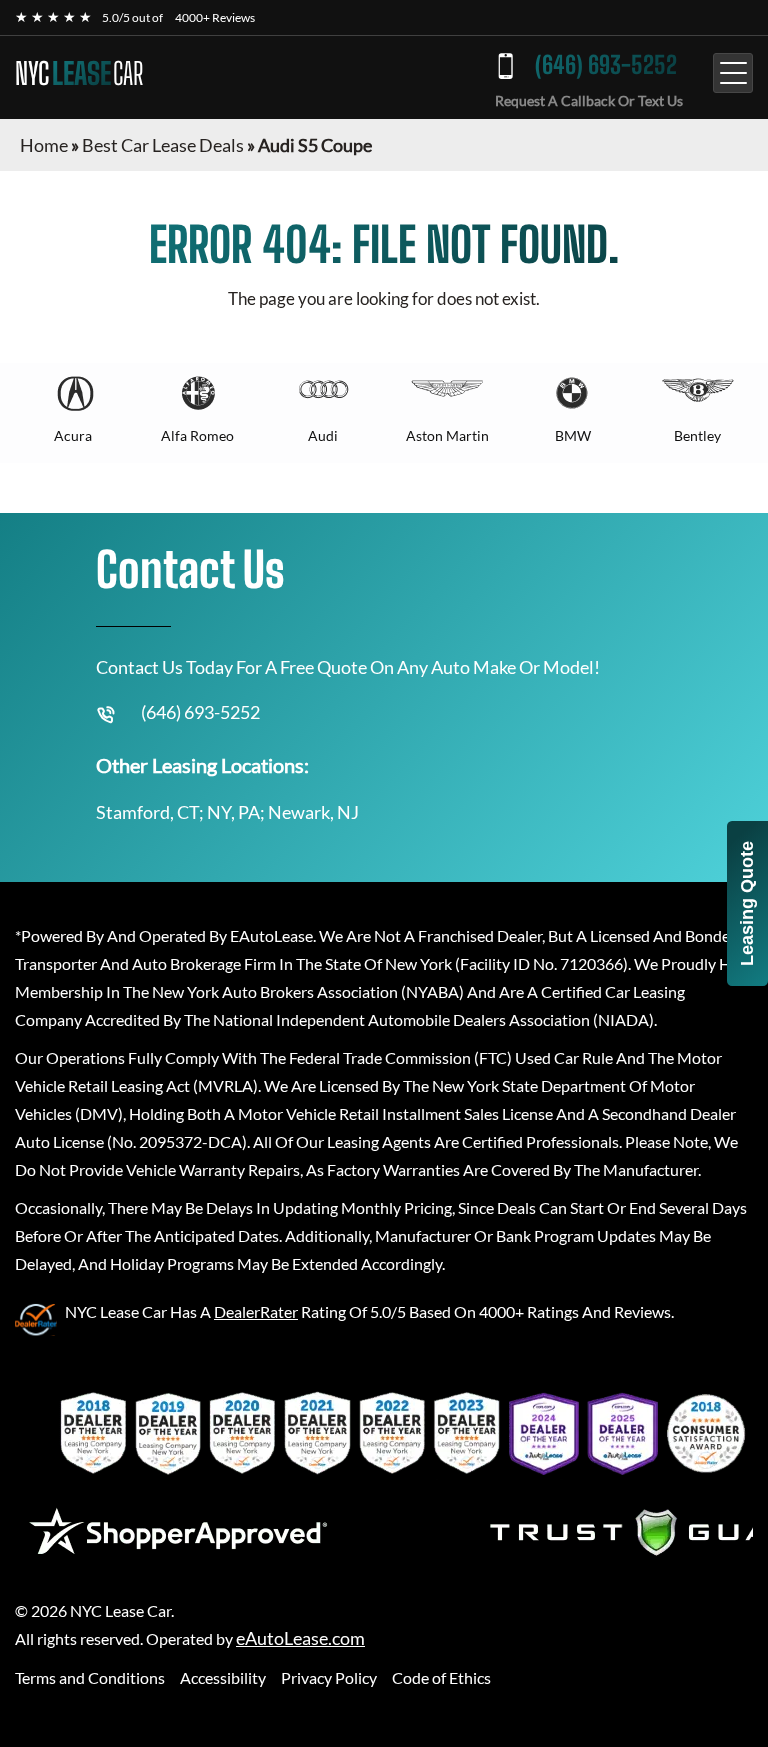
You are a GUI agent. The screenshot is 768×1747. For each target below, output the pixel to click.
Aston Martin (447, 435)
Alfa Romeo (197, 435)
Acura (73, 435)
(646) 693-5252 (606, 64)
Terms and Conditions (90, 1677)
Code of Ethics (441, 1677)
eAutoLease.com (300, 1638)
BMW (573, 435)
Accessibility (223, 1677)
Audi (323, 435)
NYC (79, 73)
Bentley (697, 435)
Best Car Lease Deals (163, 145)
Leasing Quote (747, 903)
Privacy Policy (329, 1677)
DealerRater (256, 1311)
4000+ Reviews (215, 17)
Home (44, 145)
